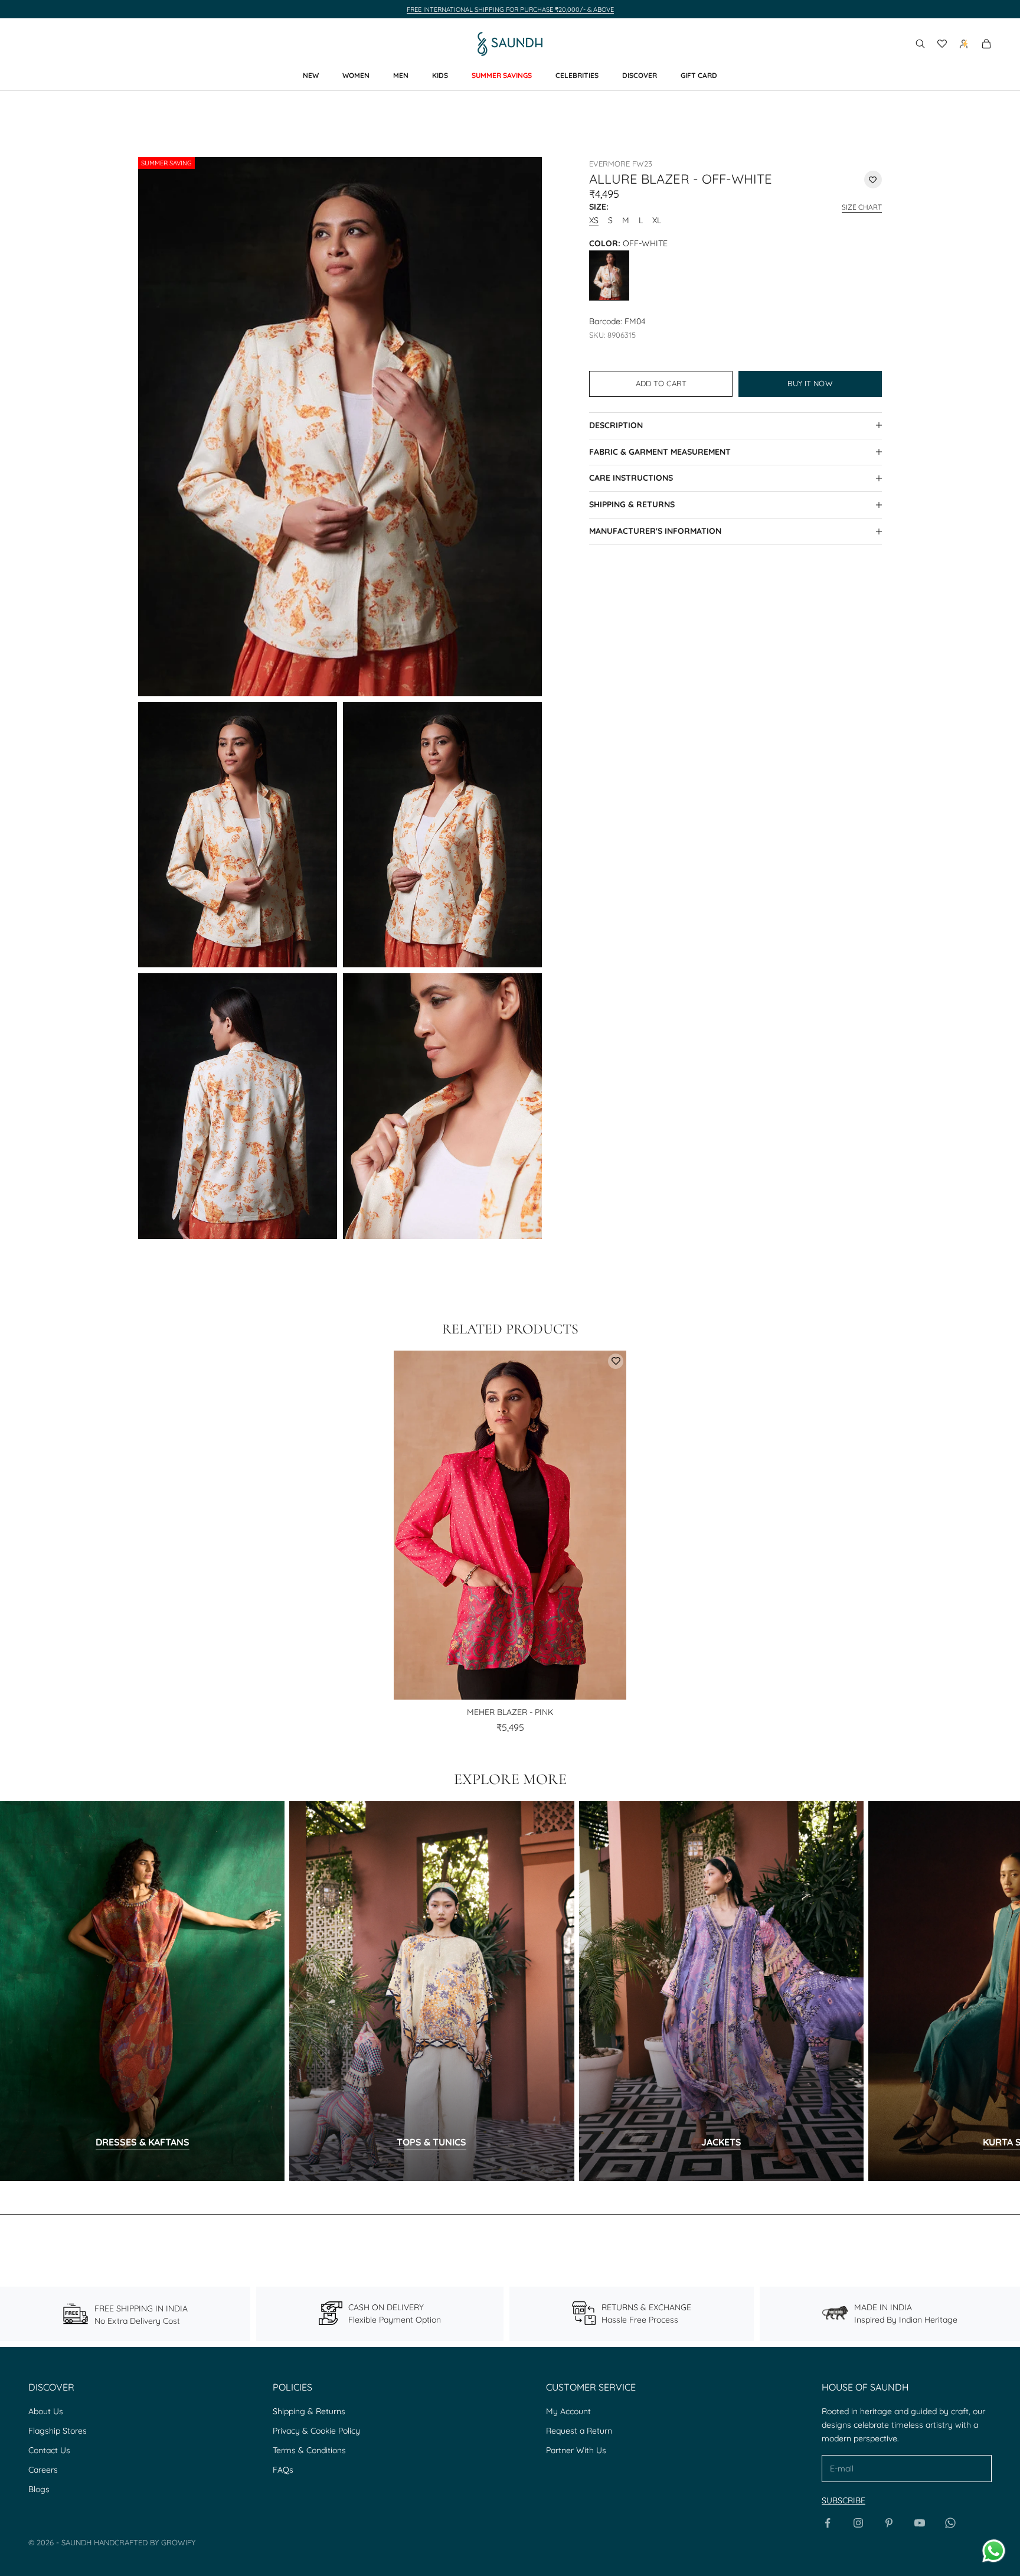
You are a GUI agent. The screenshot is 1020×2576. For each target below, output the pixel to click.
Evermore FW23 (621, 164)
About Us (46, 2411)
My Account (568, 2411)
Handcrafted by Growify (145, 2542)
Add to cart (661, 383)
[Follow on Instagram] (858, 2523)
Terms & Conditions (309, 2450)
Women (356, 75)
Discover (640, 75)
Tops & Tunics (431, 2142)
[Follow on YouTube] (920, 2523)
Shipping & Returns (309, 2411)
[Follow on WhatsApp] (950, 2523)
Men (401, 75)
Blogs (39, 2489)
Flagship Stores (58, 2431)
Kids (440, 75)
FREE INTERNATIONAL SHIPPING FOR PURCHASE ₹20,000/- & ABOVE (510, 9)
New (311, 75)
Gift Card (699, 75)
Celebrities (577, 75)
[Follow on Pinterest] (889, 2523)
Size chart (862, 206)
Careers (43, 2470)
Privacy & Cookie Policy (316, 2431)
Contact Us (49, 2450)
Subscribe (844, 2500)
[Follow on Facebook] (828, 2523)
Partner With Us (576, 2450)
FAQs (283, 2470)
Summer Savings (502, 75)
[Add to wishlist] (873, 180)
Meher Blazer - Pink (510, 1712)
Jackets (721, 2142)
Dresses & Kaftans (143, 2142)
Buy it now (810, 383)
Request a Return (579, 2431)
